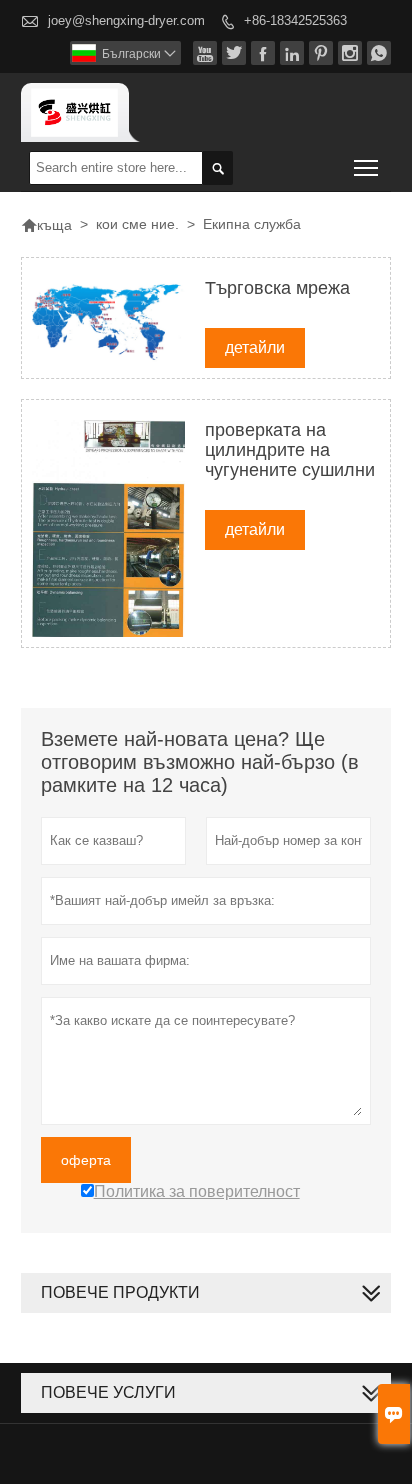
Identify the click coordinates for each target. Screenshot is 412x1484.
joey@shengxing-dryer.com (126, 20)
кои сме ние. (137, 224)
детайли (255, 347)
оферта (86, 1160)
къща (46, 225)
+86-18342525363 (295, 20)
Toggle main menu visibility (366, 167)
